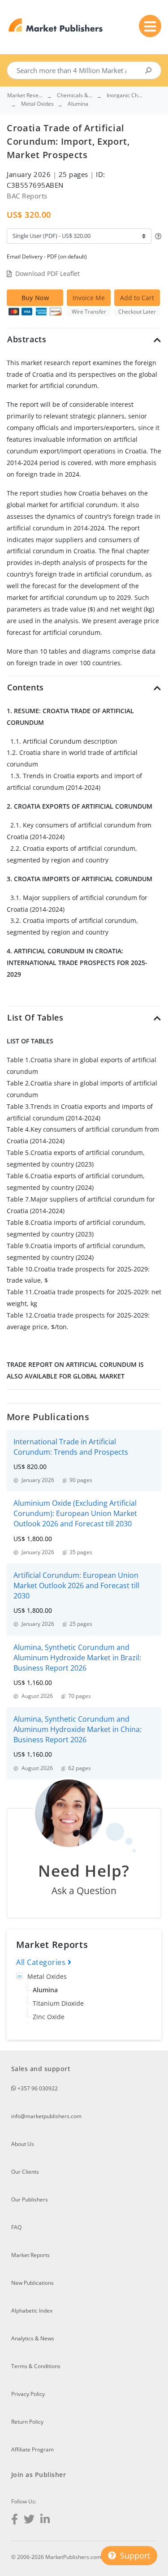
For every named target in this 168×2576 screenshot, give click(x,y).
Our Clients (25, 2172)
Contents (26, 687)
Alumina (45, 1990)
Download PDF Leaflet (47, 274)
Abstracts (27, 339)
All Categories (42, 1962)
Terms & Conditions (36, 2366)
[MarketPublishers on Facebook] (15, 2520)
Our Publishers (30, 2199)
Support (134, 2555)
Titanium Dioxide (58, 2003)
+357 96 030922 (37, 2088)
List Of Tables (35, 1017)
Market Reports (30, 2255)
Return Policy (27, 2422)
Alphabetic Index (32, 2311)
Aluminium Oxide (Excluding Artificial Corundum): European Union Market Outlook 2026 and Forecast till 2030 (75, 1513)
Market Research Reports (25, 95)
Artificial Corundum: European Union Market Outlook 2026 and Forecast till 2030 (76, 1585)
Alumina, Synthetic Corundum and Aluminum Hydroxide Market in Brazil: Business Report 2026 (77, 1658)
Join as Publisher (39, 2475)
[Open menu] (150, 26)
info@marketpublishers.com (46, 2116)
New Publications (32, 2283)
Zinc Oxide (49, 2017)
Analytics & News (33, 2338)
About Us (23, 2144)
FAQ (16, 2227)
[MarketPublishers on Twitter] (29, 2520)
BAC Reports (27, 196)
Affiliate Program (32, 2449)
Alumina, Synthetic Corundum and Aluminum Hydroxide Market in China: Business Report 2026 (78, 1729)
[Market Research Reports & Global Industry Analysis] (56, 25)
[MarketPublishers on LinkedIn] (45, 2520)
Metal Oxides (47, 1976)
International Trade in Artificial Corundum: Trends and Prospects (71, 1447)
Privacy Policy (28, 2394)
